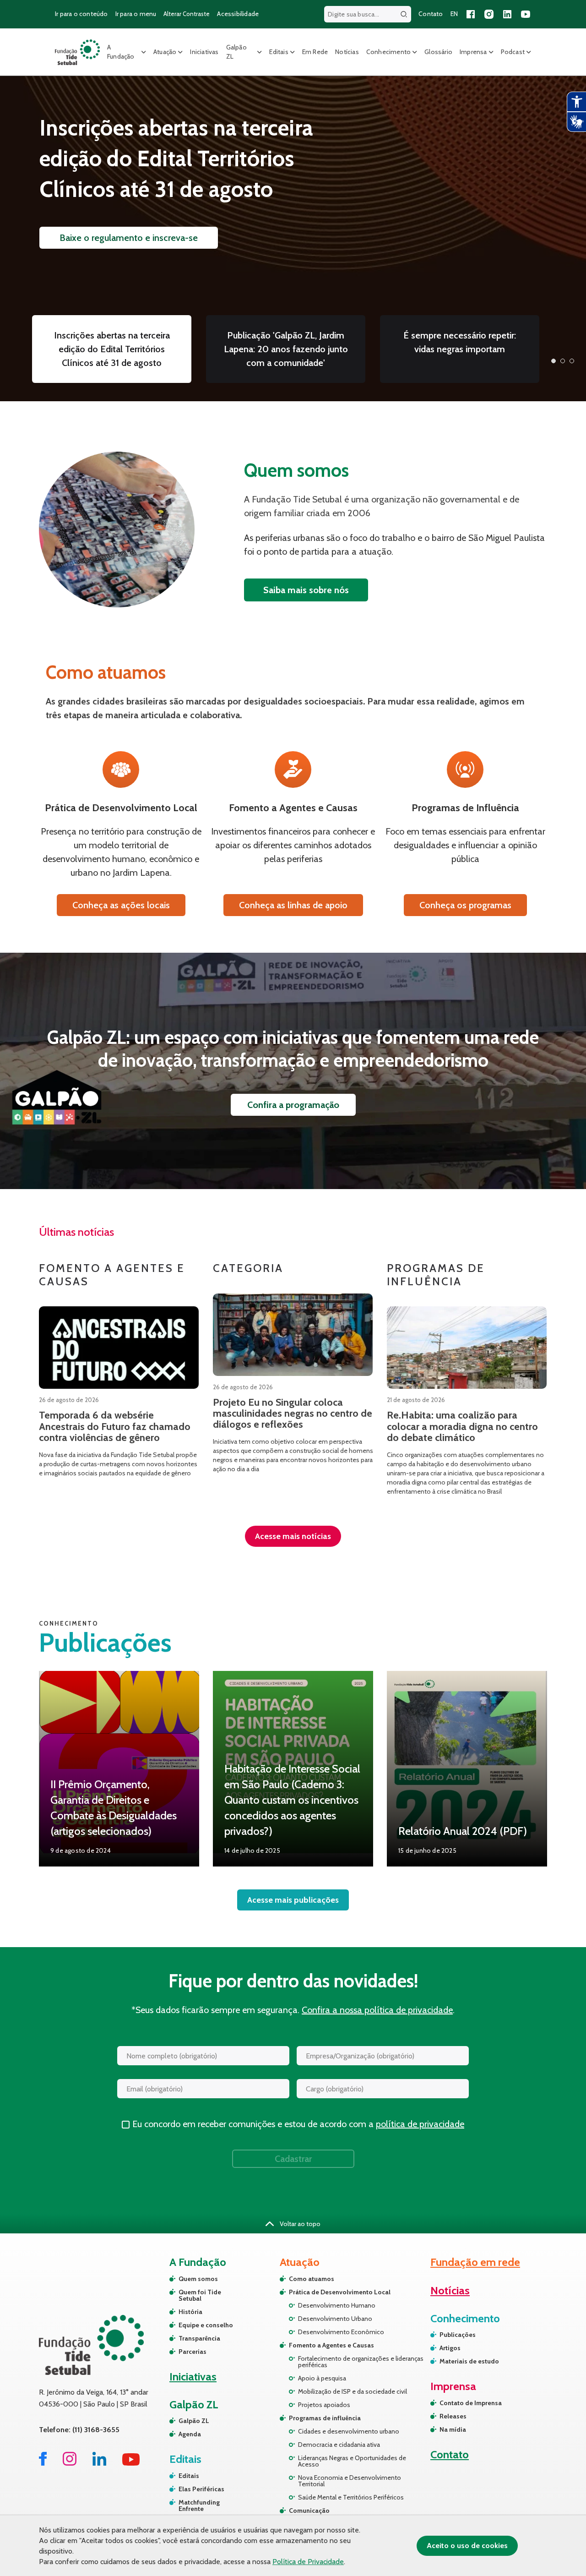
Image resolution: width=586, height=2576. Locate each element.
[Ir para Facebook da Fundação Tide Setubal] (43, 2463)
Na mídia (453, 2429)
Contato (431, 14)
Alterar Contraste (187, 14)
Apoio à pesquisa (322, 2378)
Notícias (347, 52)
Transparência (199, 2338)
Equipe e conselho (206, 2325)
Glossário (438, 52)
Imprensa (473, 52)
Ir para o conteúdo (81, 14)
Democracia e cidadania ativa (339, 2445)
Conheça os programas (465, 905)
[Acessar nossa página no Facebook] (471, 14)
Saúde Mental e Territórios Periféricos (351, 2497)
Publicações (458, 2335)
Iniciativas (204, 52)
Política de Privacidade (308, 2562)
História (190, 2312)
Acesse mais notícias (293, 1536)
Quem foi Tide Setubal (200, 2295)
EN (454, 14)
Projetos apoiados (324, 2405)
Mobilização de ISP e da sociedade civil (353, 2391)
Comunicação (309, 2511)
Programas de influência (325, 2418)
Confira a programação (293, 1105)
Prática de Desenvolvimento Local (340, 2292)
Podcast (513, 52)
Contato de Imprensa (471, 2403)
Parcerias (193, 2352)
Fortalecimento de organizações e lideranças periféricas (361, 2362)
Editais (279, 52)
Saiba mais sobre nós (306, 590)
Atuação (165, 52)
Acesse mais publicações (293, 1900)
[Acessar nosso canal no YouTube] (526, 14)
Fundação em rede (475, 2262)
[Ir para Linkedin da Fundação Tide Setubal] (99, 2463)
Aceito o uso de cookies (467, 2546)
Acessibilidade (238, 14)
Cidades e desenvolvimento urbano (349, 2431)
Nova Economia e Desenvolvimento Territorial (350, 2481)
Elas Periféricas (201, 2489)
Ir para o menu (136, 14)
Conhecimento (388, 52)
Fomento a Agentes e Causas (331, 2345)
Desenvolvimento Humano (337, 2305)
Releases (453, 2416)
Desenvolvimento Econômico (341, 2332)
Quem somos (198, 2279)
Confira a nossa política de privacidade (377, 2010)
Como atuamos (312, 2279)
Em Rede (315, 52)
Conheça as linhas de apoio (293, 905)
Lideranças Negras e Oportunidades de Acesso (352, 2461)
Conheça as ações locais (121, 905)
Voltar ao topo (299, 2224)
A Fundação (121, 52)
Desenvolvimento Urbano (335, 2319)
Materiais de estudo (469, 2361)
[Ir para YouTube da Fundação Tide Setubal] (131, 2463)
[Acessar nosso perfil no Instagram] (489, 14)
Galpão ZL (236, 52)
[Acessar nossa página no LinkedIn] (507, 14)
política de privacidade (420, 2124)
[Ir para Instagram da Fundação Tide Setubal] (70, 2463)
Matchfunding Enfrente (199, 2505)
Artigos (450, 2348)
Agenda (190, 2434)
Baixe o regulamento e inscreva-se (129, 238)
